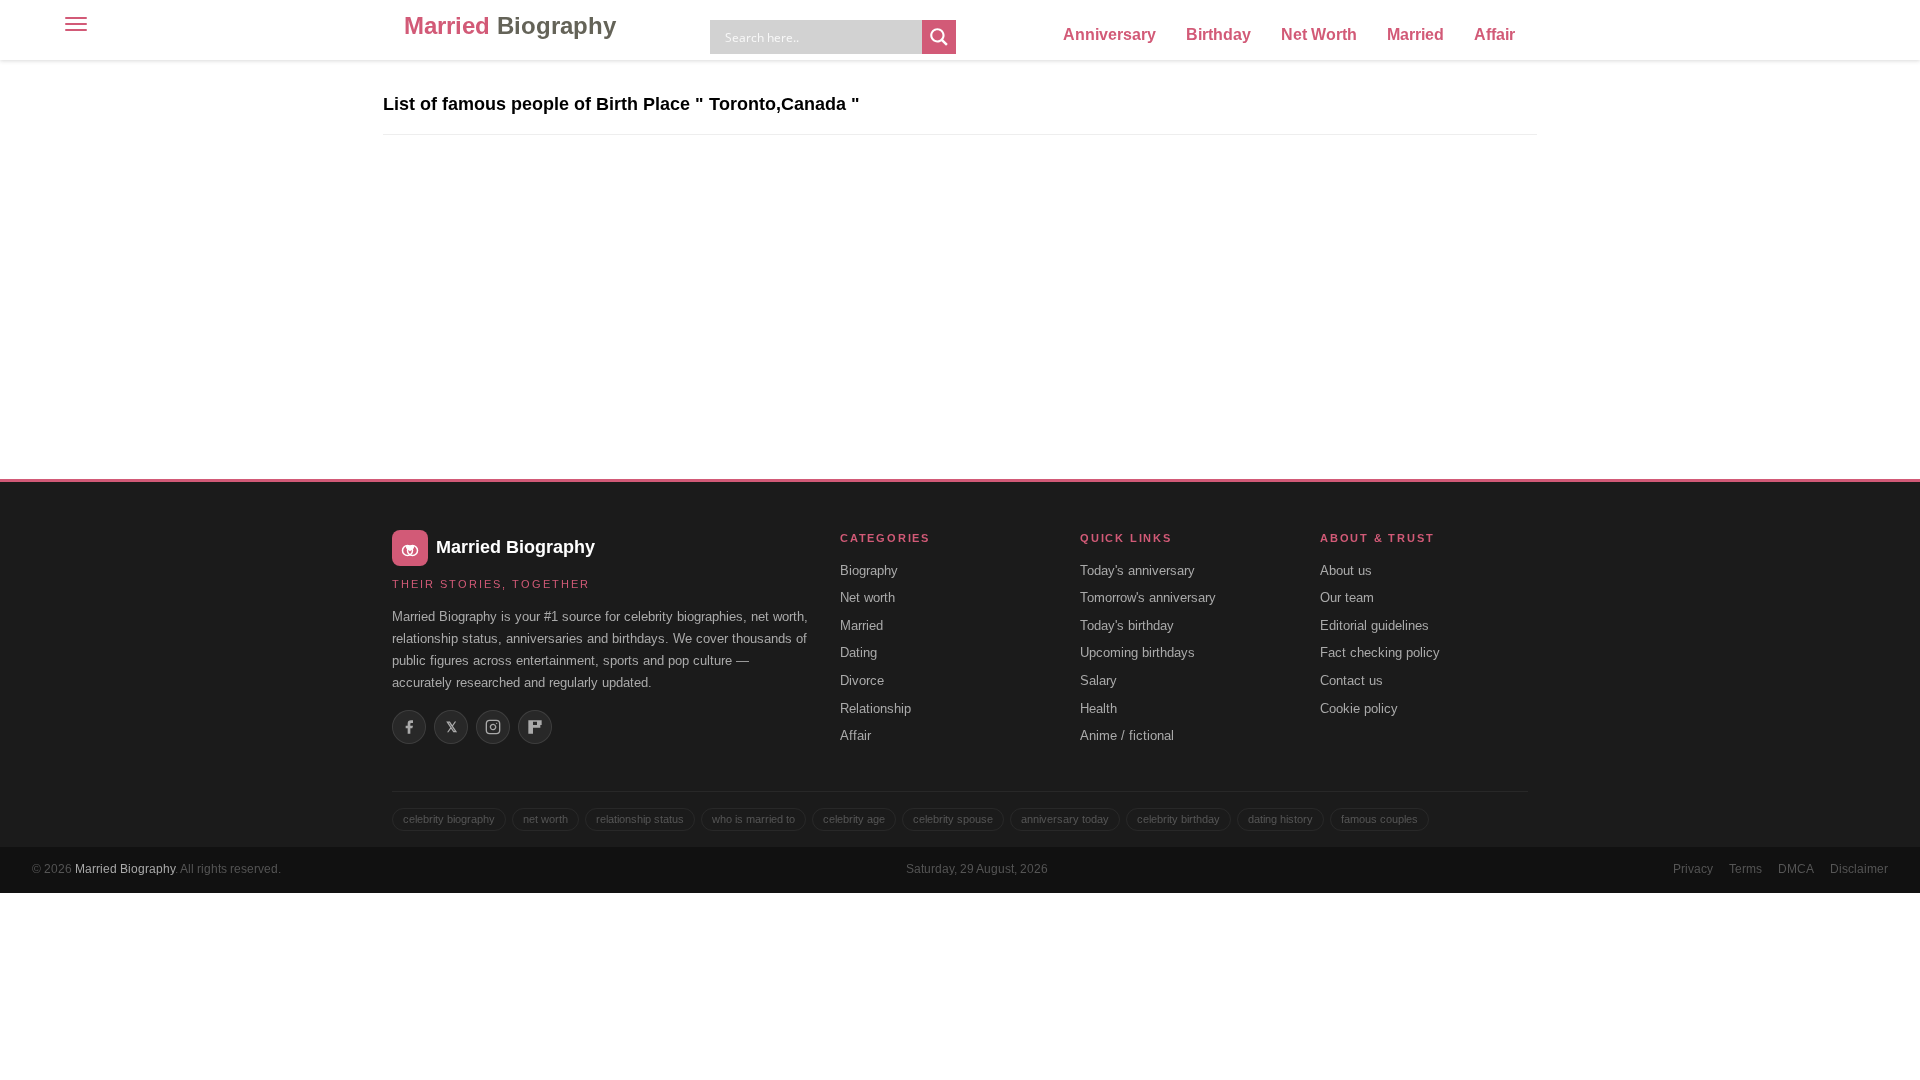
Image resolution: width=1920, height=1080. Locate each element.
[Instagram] (493, 727)
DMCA (1796, 869)
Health (1098, 708)
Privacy (1693, 869)
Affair (1494, 34)
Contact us (1351, 680)
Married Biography (125, 869)
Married (510, 25)
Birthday (1218, 34)
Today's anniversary (1137, 570)
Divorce (862, 680)
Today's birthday (1127, 625)
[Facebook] (409, 727)
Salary (1098, 680)
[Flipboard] (535, 727)
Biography (869, 570)
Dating (858, 652)
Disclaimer (1859, 869)
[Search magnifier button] (939, 37)
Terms (1745, 869)
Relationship (875, 708)
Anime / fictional (1127, 735)
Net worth (867, 597)
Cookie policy (1359, 708)
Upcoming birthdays (1137, 652)
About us (1346, 570)
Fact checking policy (1380, 652)
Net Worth (1319, 34)
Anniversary (1109, 34)
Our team (1347, 597)
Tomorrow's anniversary (1148, 597)
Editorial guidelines (1374, 625)
